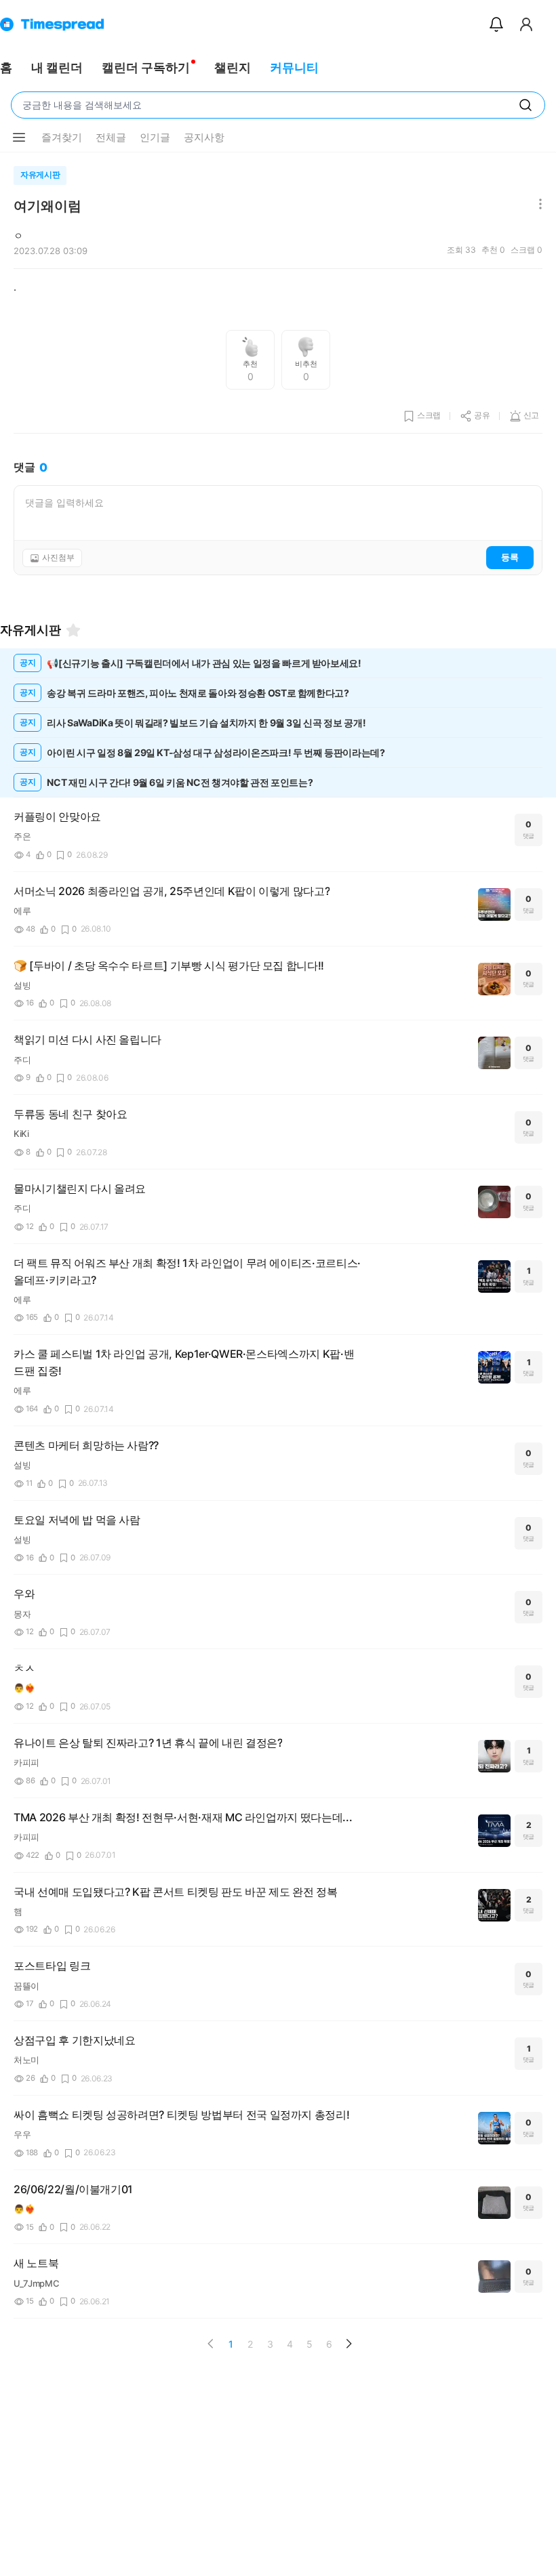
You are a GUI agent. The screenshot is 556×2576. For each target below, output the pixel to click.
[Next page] (349, 2344)
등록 (510, 557)
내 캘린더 (57, 67)
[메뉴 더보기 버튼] (19, 138)
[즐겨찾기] (73, 630)
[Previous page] (211, 2344)
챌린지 (233, 67)
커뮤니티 (294, 67)
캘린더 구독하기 (146, 67)
